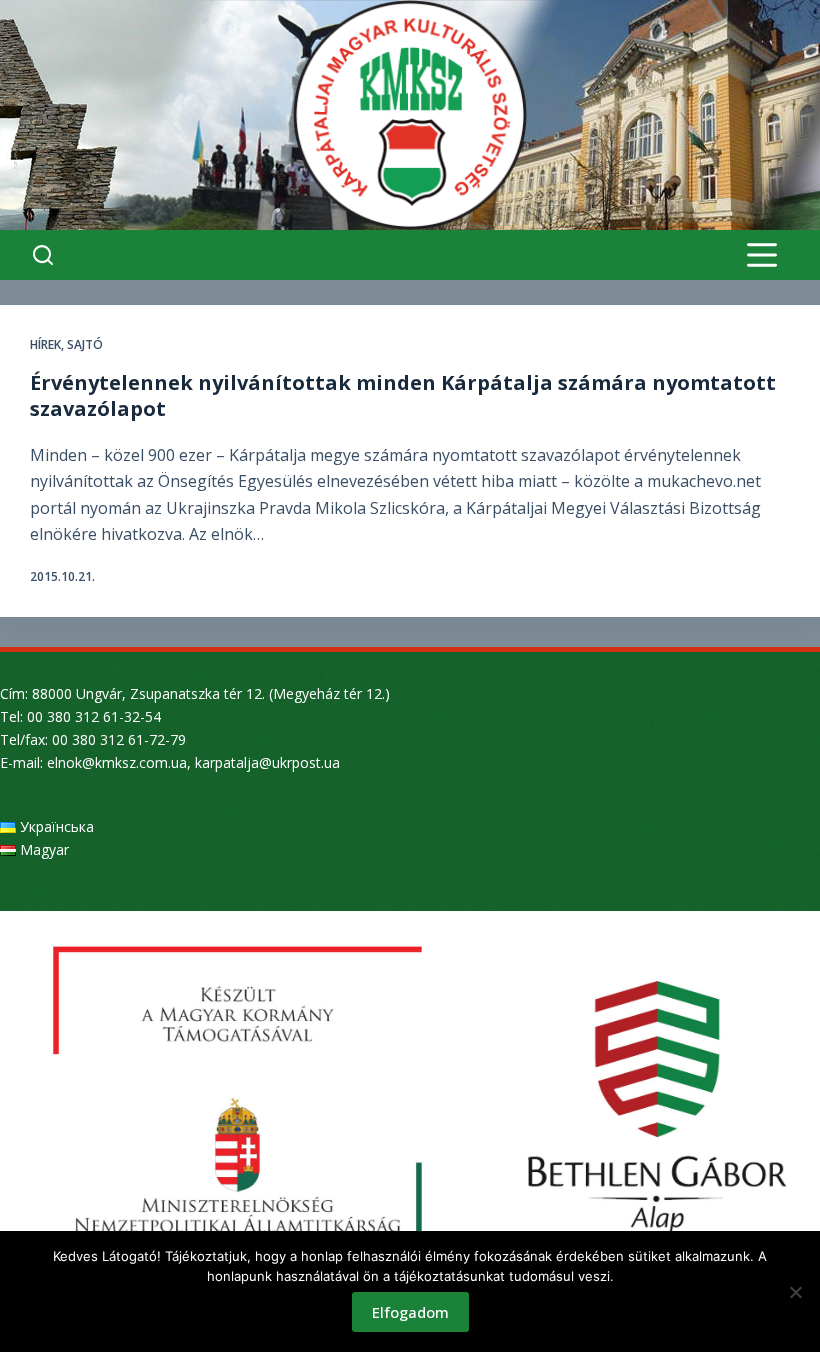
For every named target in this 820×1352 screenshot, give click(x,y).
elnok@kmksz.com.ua (117, 762)
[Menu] (762, 255)
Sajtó (85, 344)
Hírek (45, 344)
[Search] (43, 255)
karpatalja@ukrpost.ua (267, 762)
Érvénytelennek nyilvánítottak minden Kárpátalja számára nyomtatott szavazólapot (403, 395)
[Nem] (795, 1292)
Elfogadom (410, 1312)
